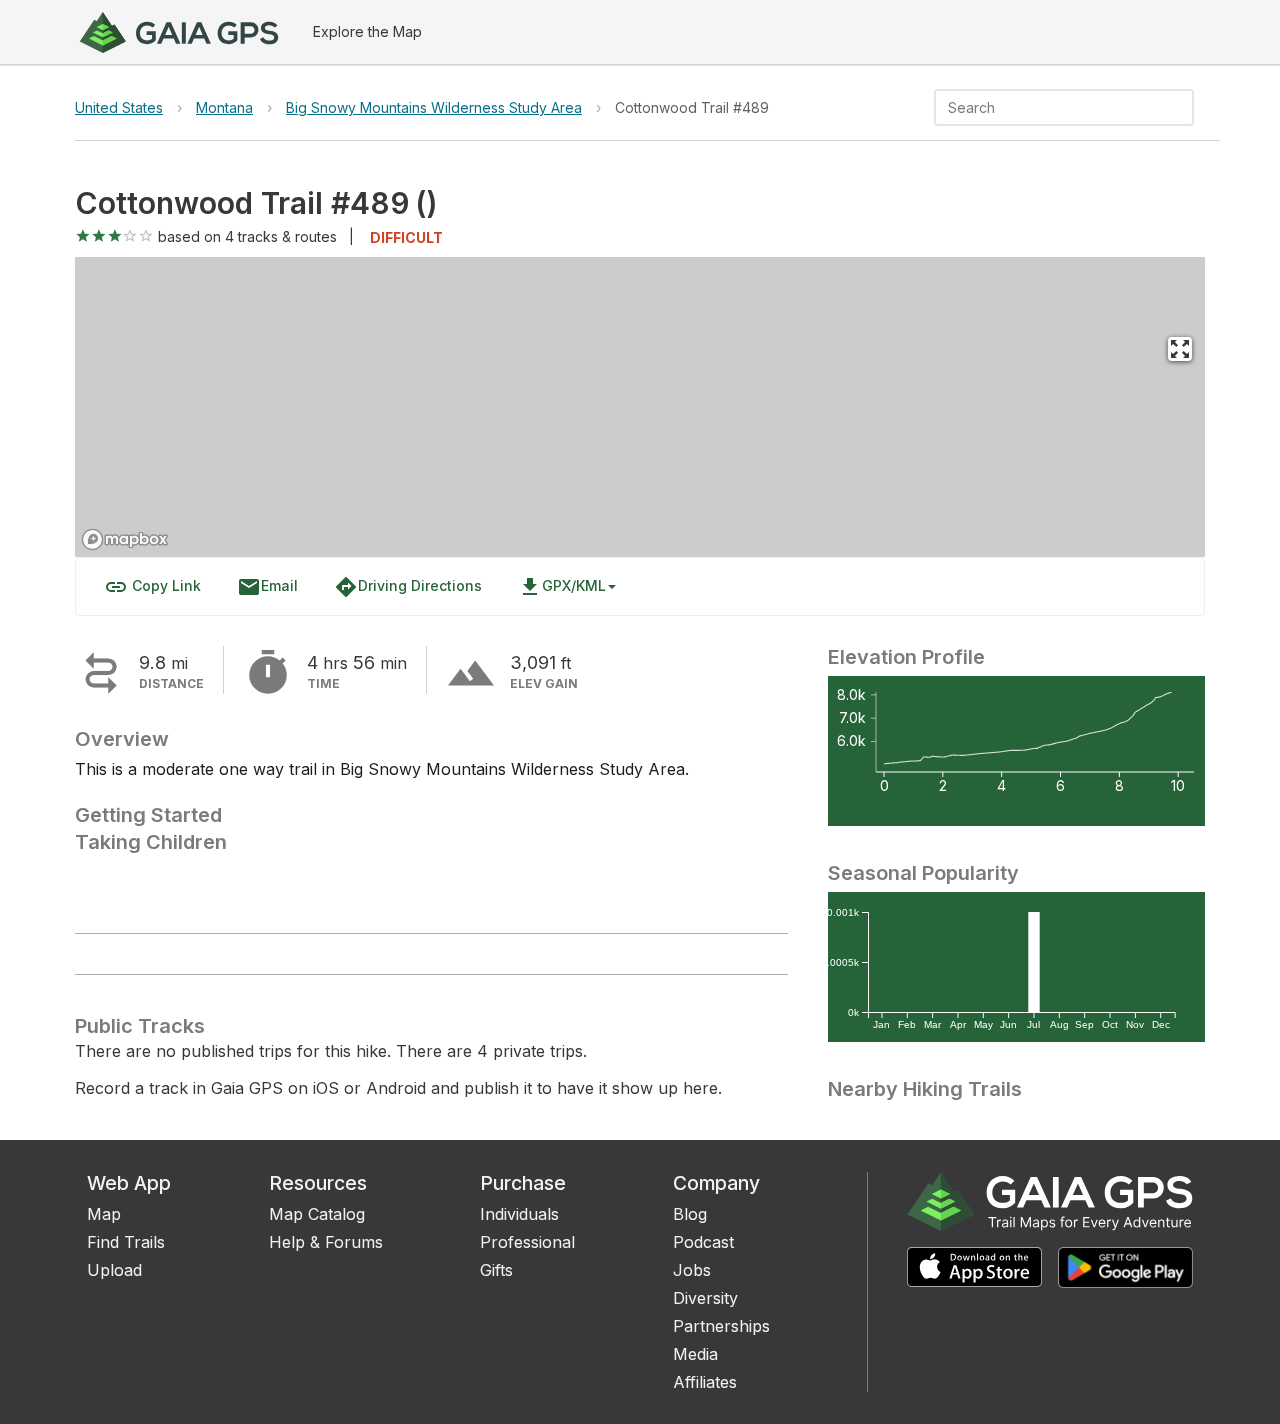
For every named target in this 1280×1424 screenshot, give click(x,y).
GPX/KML (562, 587)
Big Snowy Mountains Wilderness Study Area (434, 107)
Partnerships (721, 1326)
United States (119, 107)
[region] (640, 407)
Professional (527, 1242)
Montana (224, 107)
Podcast (703, 1242)
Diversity (705, 1298)
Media (695, 1354)
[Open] (1185, 109)
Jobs (692, 1270)
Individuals (519, 1214)
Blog (690, 1214)
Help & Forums (326, 1242)
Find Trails (126, 1242)
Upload (114, 1270)
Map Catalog (317, 1214)
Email (267, 587)
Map (104, 1214)
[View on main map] (1180, 349)
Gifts (496, 1270)
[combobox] (1047, 107)
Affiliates (705, 1382)
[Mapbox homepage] (125, 539)
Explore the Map (367, 31)
